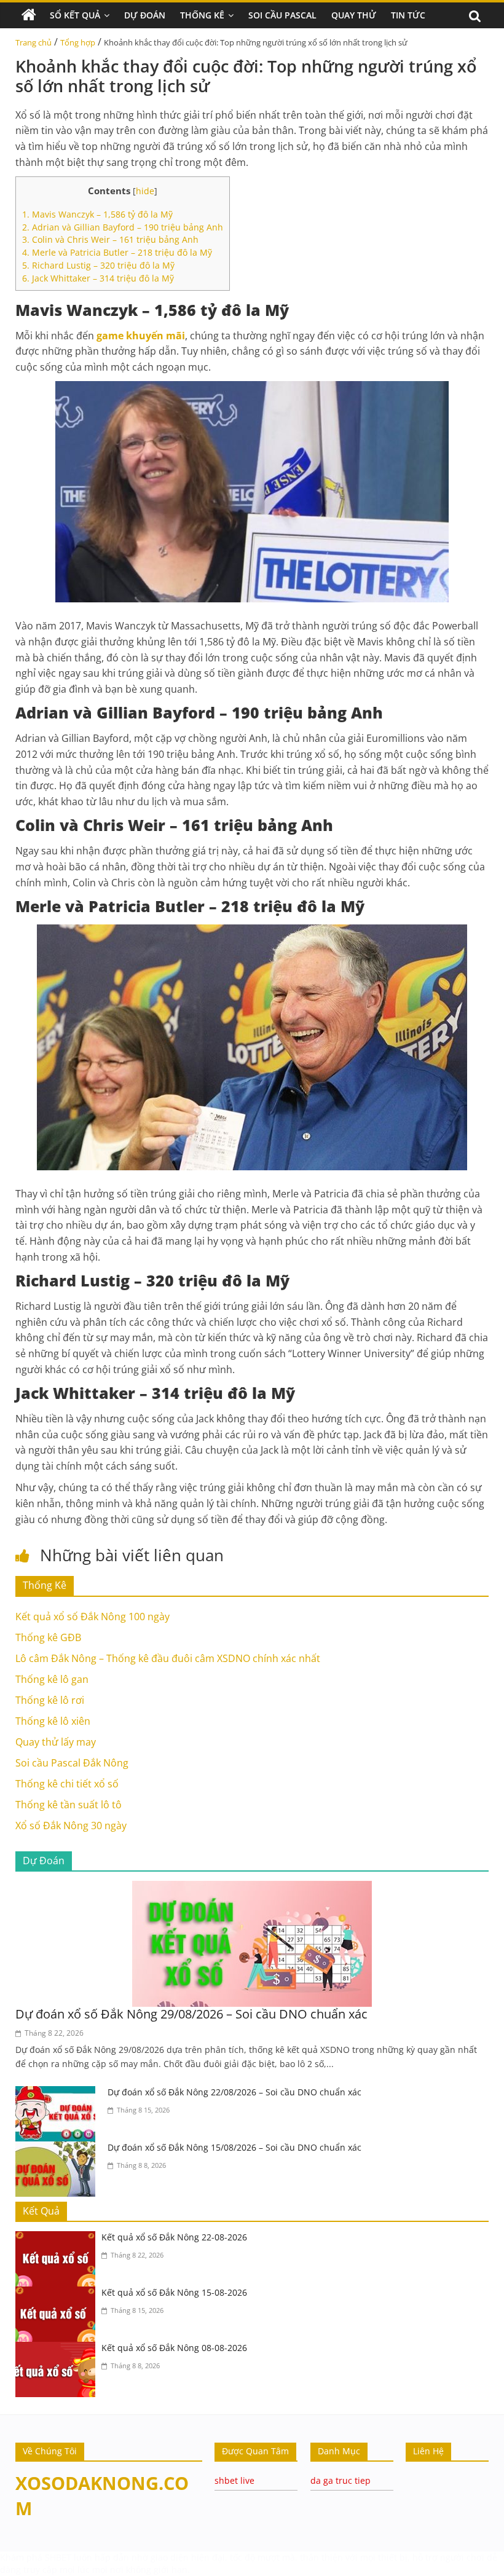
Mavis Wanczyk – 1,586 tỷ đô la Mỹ (97, 214)
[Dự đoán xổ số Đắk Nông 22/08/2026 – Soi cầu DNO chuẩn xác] (58, 2093)
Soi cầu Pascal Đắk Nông (72, 1763)
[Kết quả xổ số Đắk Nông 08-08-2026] (58, 2349)
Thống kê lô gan (52, 1679)
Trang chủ (33, 42)
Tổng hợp (78, 42)
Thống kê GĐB (48, 1637)
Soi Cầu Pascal (282, 15)
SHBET (58, 2557)
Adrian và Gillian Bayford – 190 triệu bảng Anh (123, 227)
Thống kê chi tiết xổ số (67, 1784)
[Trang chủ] (29, 15)
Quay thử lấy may (56, 1742)
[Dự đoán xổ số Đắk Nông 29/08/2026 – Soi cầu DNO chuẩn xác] (252, 1888)
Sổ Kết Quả (75, 15)
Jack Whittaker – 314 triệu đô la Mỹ (98, 278)
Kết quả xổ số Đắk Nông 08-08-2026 (174, 2348)
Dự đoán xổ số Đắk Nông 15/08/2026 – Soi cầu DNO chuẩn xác (234, 2147)
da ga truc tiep (341, 2480)
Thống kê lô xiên (53, 1721)
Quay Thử (354, 15)
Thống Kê (202, 15)
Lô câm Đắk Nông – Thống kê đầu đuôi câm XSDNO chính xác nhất (168, 1658)
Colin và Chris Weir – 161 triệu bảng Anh (110, 239)
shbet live (234, 2480)
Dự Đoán (145, 15)
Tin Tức (408, 15)
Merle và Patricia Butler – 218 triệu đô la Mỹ (117, 252)
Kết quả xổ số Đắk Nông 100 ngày (93, 1617)
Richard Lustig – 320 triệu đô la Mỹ (98, 265)
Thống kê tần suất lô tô (69, 1805)
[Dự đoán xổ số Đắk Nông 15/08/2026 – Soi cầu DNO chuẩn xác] (58, 2149)
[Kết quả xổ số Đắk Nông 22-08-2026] (58, 2239)
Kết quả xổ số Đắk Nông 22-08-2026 (174, 2237)
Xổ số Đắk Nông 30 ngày (71, 1826)
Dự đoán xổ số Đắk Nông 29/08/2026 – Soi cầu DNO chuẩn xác (191, 2014)
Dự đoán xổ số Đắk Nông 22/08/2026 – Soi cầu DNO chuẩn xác (234, 2092)
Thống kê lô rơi (50, 1700)
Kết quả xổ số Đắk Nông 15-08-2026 (174, 2292)
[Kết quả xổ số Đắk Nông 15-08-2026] (58, 2294)
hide (145, 191)
